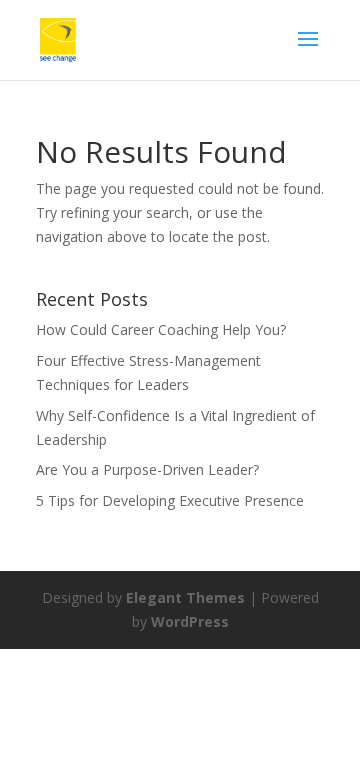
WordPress (190, 621)
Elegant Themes (185, 597)
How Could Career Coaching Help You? (161, 329)
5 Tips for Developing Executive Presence (170, 500)
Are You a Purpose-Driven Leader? (147, 469)
